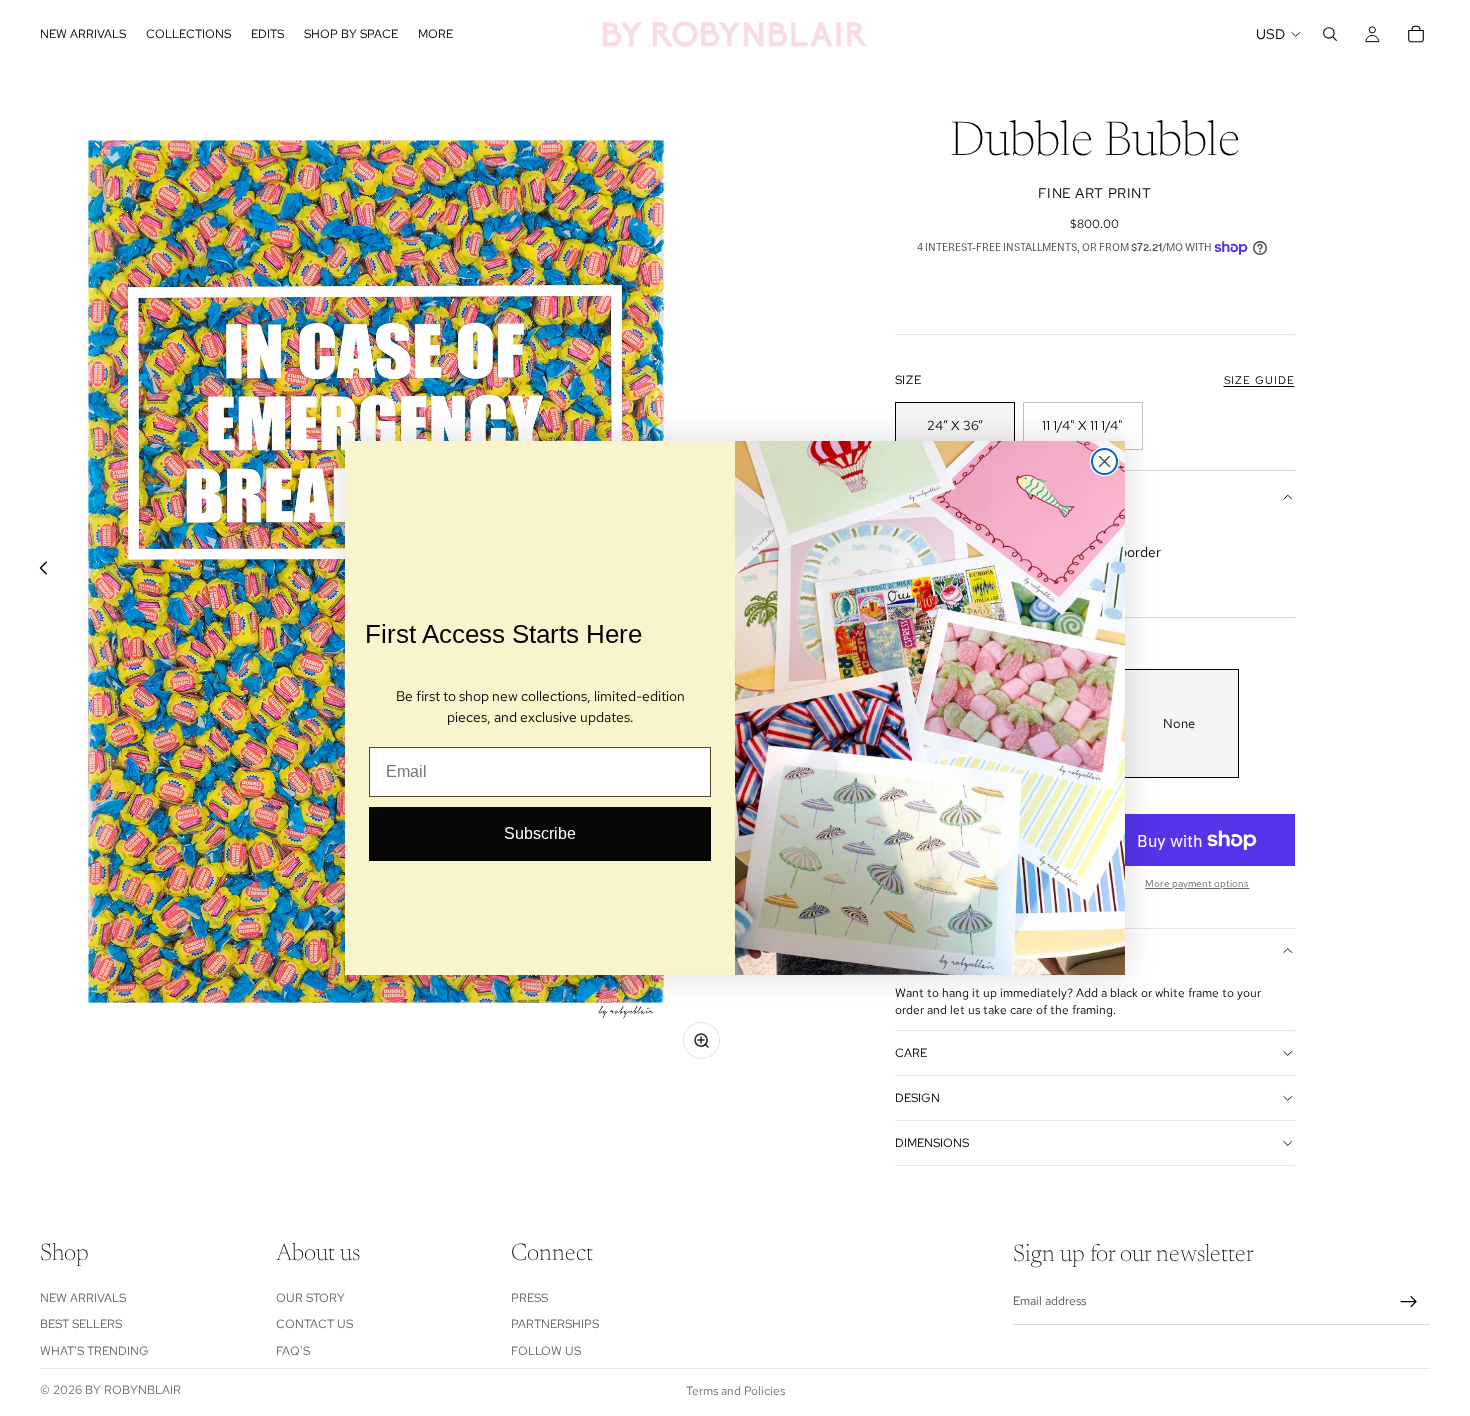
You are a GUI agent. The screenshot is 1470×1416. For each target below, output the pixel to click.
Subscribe (540, 833)
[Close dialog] (1104, 461)
